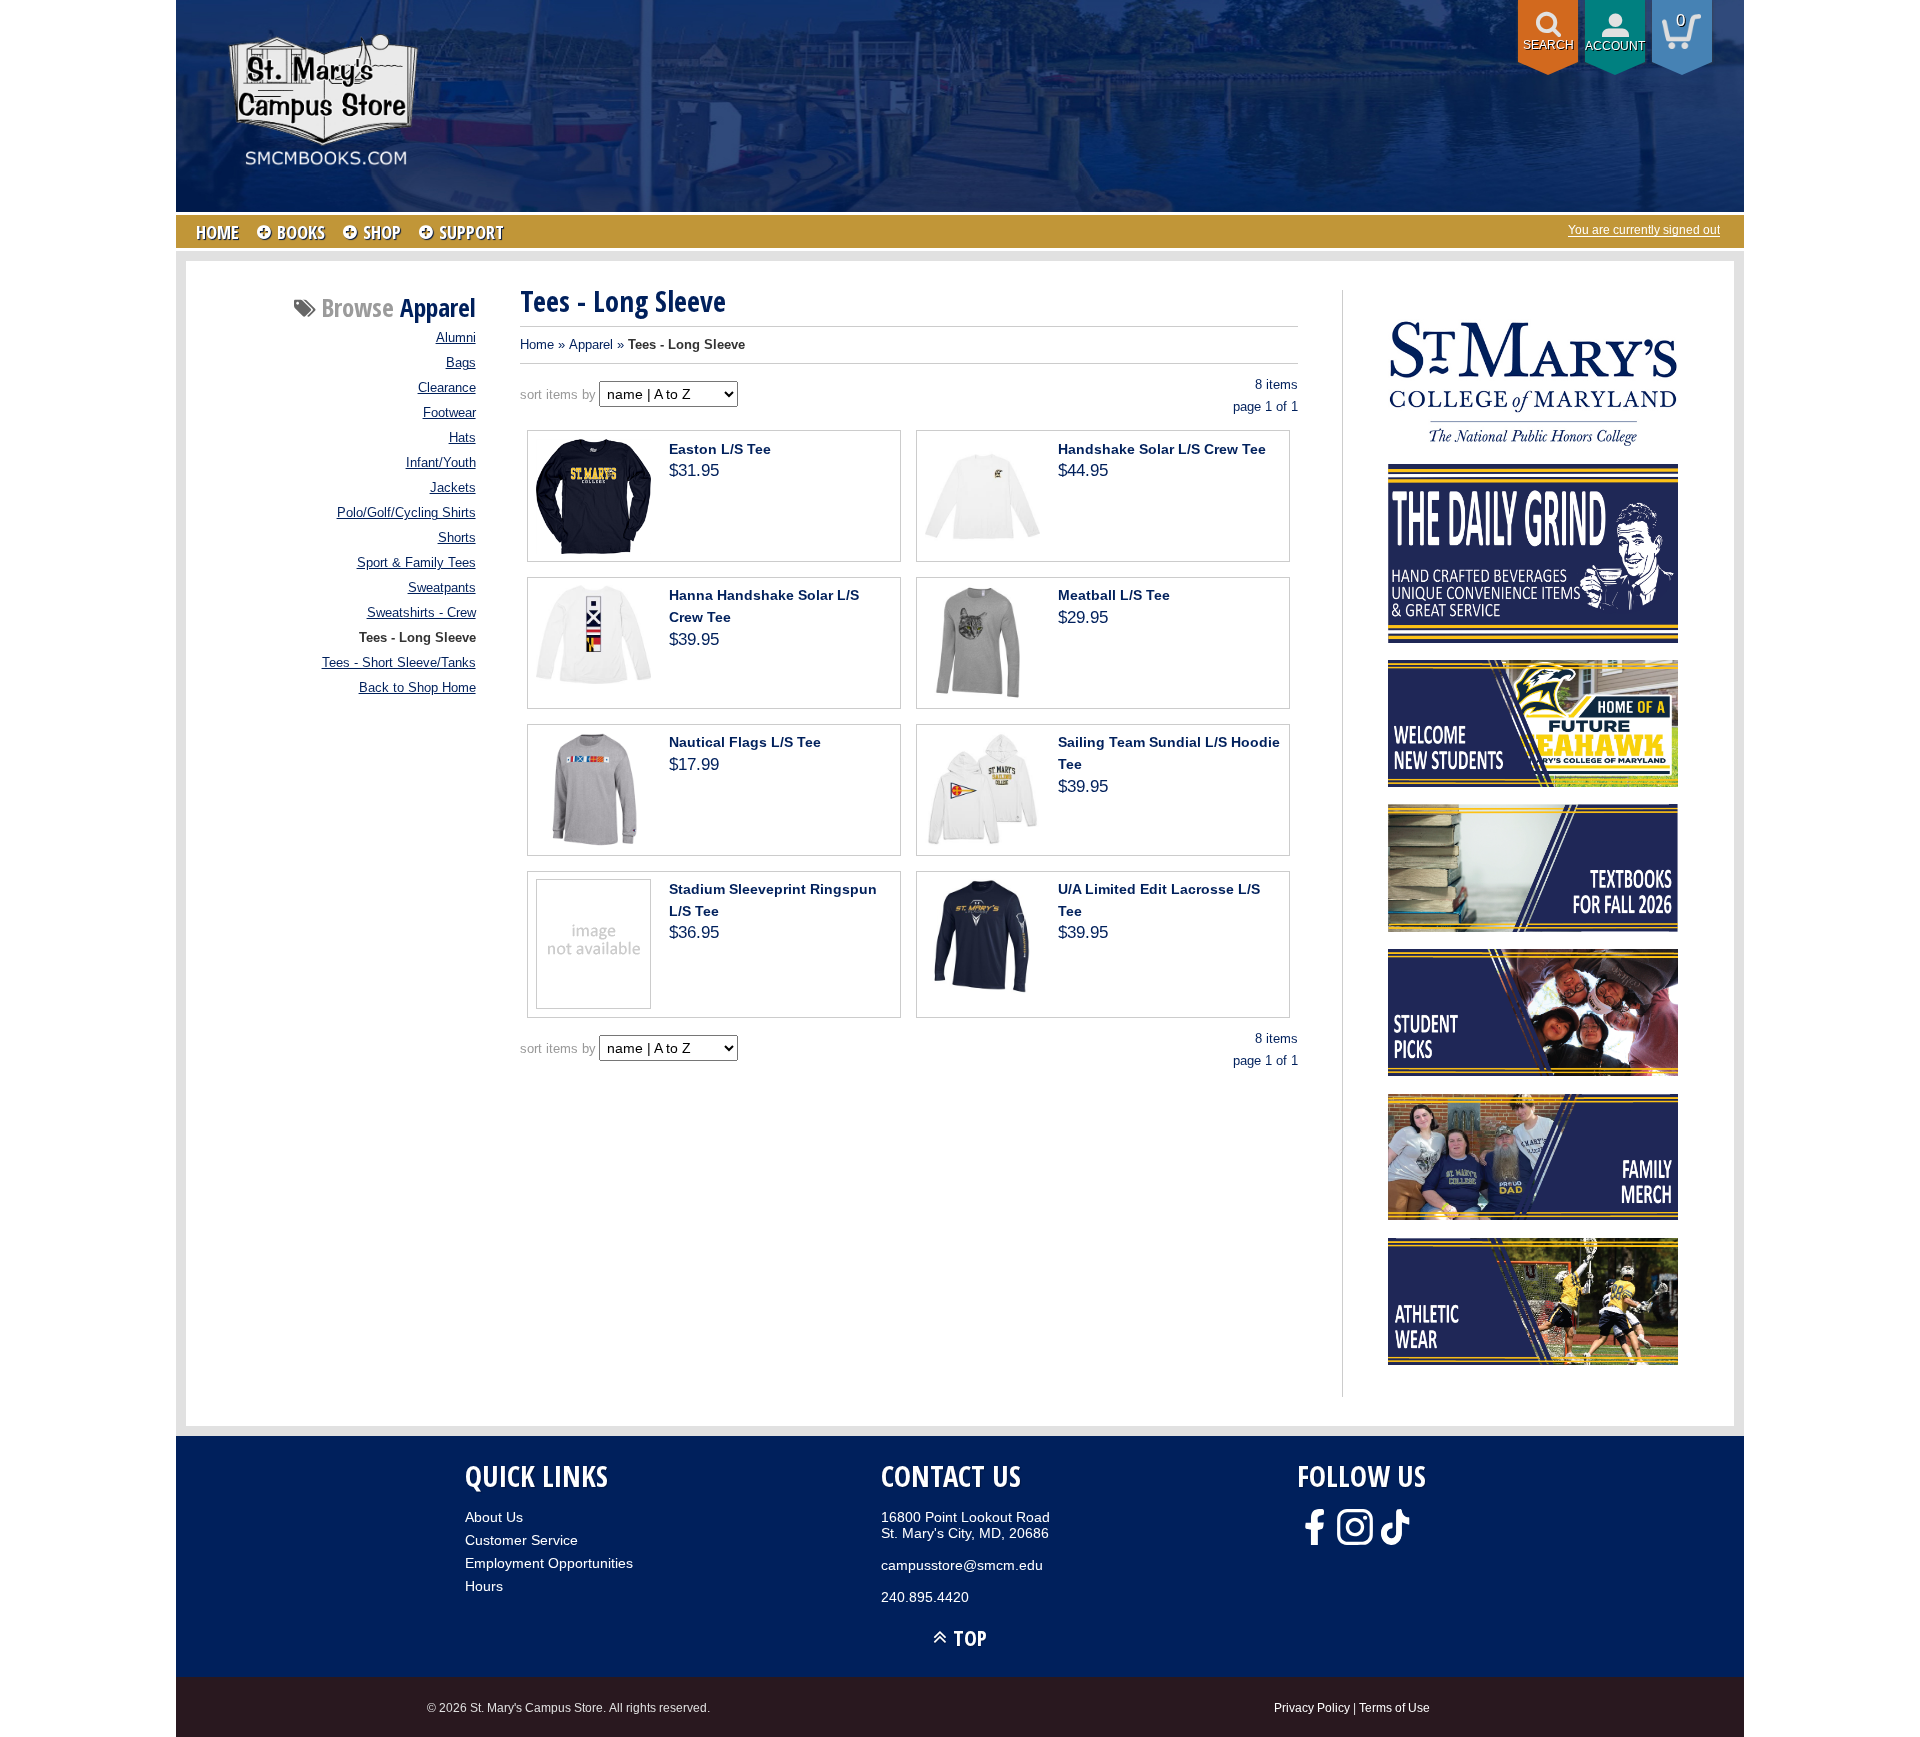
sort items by (558, 394)
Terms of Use (1394, 1707)
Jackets (453, 488)
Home (537, 344)
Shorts (457, 538)
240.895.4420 (925, 1597)
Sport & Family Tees (416, 563)
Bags (461, 363)
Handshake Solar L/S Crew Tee (1162, 449)
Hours (484, 1586)
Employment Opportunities (549, 1563)
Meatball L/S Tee (1114, 595)
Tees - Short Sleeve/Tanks (399, 663)
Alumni (456, 338)
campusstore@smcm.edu (962, 1565)
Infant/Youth (441, 463)
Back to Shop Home (417, 688)
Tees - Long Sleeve (417, 638)
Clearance (447, 388)
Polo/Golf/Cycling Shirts (406, 513)
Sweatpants (442, 588)
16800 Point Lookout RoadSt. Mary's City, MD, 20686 (965, 1525)
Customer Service (521, 1540)
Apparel (591, 344)
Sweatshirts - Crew (421, 613)
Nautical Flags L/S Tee (745, 742)
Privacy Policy (1312, 1707)
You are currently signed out (1644, 230)
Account (1615, 46)
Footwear (449, 413)
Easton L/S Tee (720, 449)
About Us (494, 1517)
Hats (462, 438)
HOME (217, 232)
